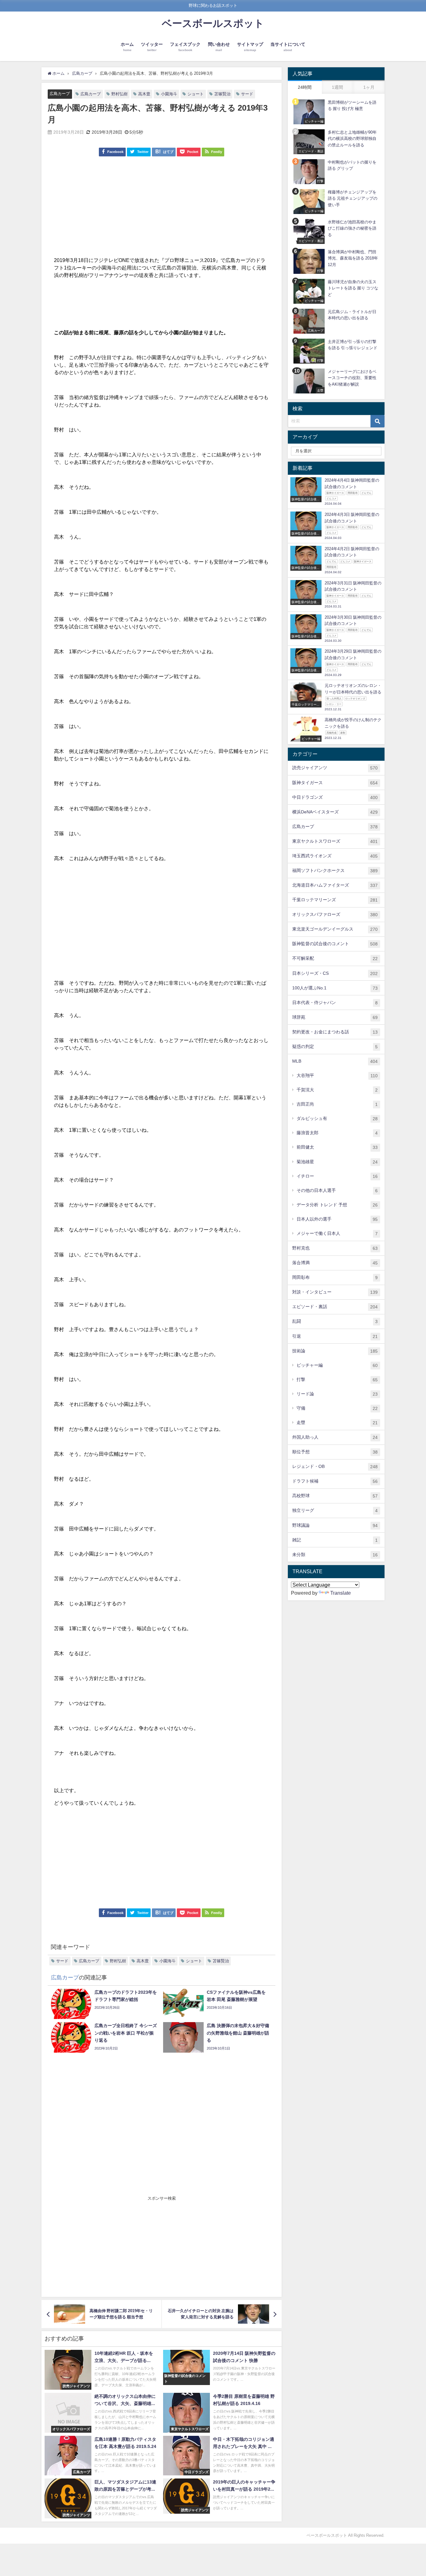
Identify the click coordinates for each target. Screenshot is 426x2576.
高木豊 (144, 94)
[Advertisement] (162, 210)
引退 (335, 1336)
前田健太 (337, 1147)
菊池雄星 (337, 1162)
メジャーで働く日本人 (337, 1233)
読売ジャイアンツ (335, 768)
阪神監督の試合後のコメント (335, 944)
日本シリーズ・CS (335, 973)
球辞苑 (335, 1017)
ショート (196, 94)
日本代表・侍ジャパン (335, 1003)
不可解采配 (335, 958)
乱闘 (335, 1321)
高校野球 (335, 1496)
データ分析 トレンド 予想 (337, 1205)
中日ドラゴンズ (335, 797)
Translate (341, 1593)
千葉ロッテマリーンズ (335, 900)
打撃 (337, 1380)
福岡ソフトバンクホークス (335, 871)
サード (247, 94)
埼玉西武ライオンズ (335, 856)
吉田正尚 (337, 1104)
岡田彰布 (335, 1277)
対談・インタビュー (335, 1292)
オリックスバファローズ (335, 914)
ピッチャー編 (337, 1365)
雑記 (335, 1540)
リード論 (337, 1394)
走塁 (337, 1423)
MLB (335, 1061)
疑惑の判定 (335, 1047)
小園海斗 (169, 94)
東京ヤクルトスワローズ (335, 841)
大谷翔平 (337, 1076)
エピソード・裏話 (335, 1307)
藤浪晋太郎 (337, 1133)
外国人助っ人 (335, 1437)
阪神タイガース (335, 783)
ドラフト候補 (335, 1481)
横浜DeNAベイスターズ (335, 812)
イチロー (337, 1176)
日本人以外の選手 (337, 1219)
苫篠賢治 (222, 94)
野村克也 (335, 1248)
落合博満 (335, 1263)
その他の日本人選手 (337, 1190)
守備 (337, 1408)
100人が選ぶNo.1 (335, 988)
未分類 (335, 1555)
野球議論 (335, 1525)
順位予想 (335, 1452)
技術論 (335, 1351)
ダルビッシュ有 (337, 1119)
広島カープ (60, 94)
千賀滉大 (337, 1090)
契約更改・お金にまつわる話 (335, 1032)
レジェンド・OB (335, 1467)
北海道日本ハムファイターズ (335, 885)
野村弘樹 (119, 94)
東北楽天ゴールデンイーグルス (335, 929)
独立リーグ (335, 1510)
